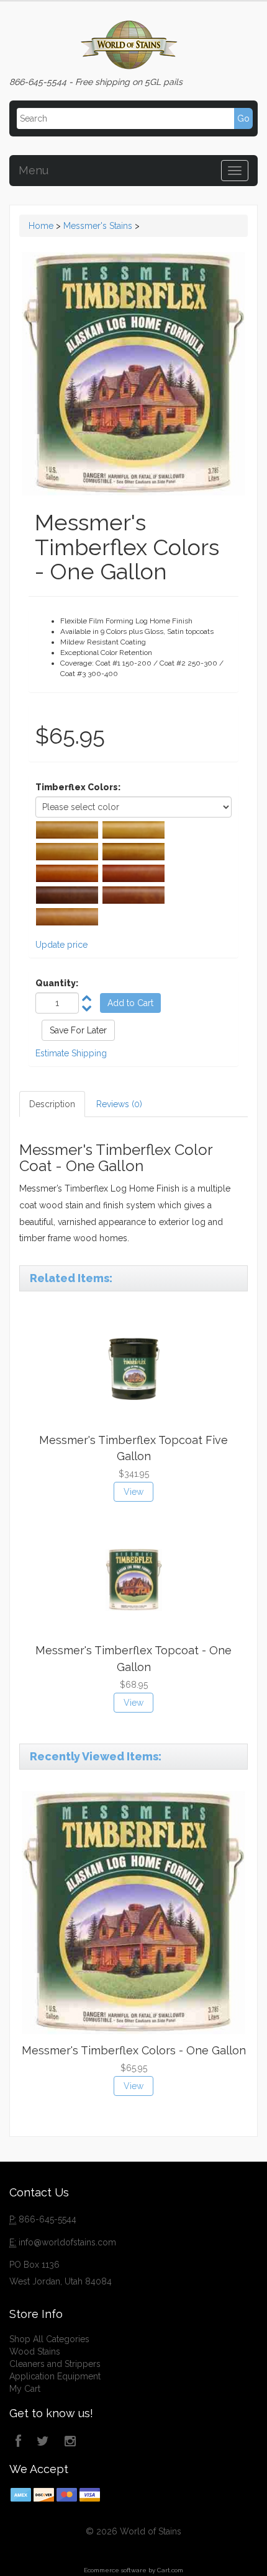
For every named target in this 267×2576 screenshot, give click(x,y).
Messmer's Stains (98, 226)
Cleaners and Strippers (55, 2364)
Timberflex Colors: (78, 787)
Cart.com (170, 2570)
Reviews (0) (119, 1104)
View (133, 1492)
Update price (61, 945)
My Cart (25, 2389)
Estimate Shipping (71, 1053)
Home (41, 226)
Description (52, 1104)
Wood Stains (35, 2351)
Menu (34, 170)
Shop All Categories (49, 2339)
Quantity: (57, 983)
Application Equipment (55, 2376)
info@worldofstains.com (67, 2242)
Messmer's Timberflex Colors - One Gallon (134, 2050)
